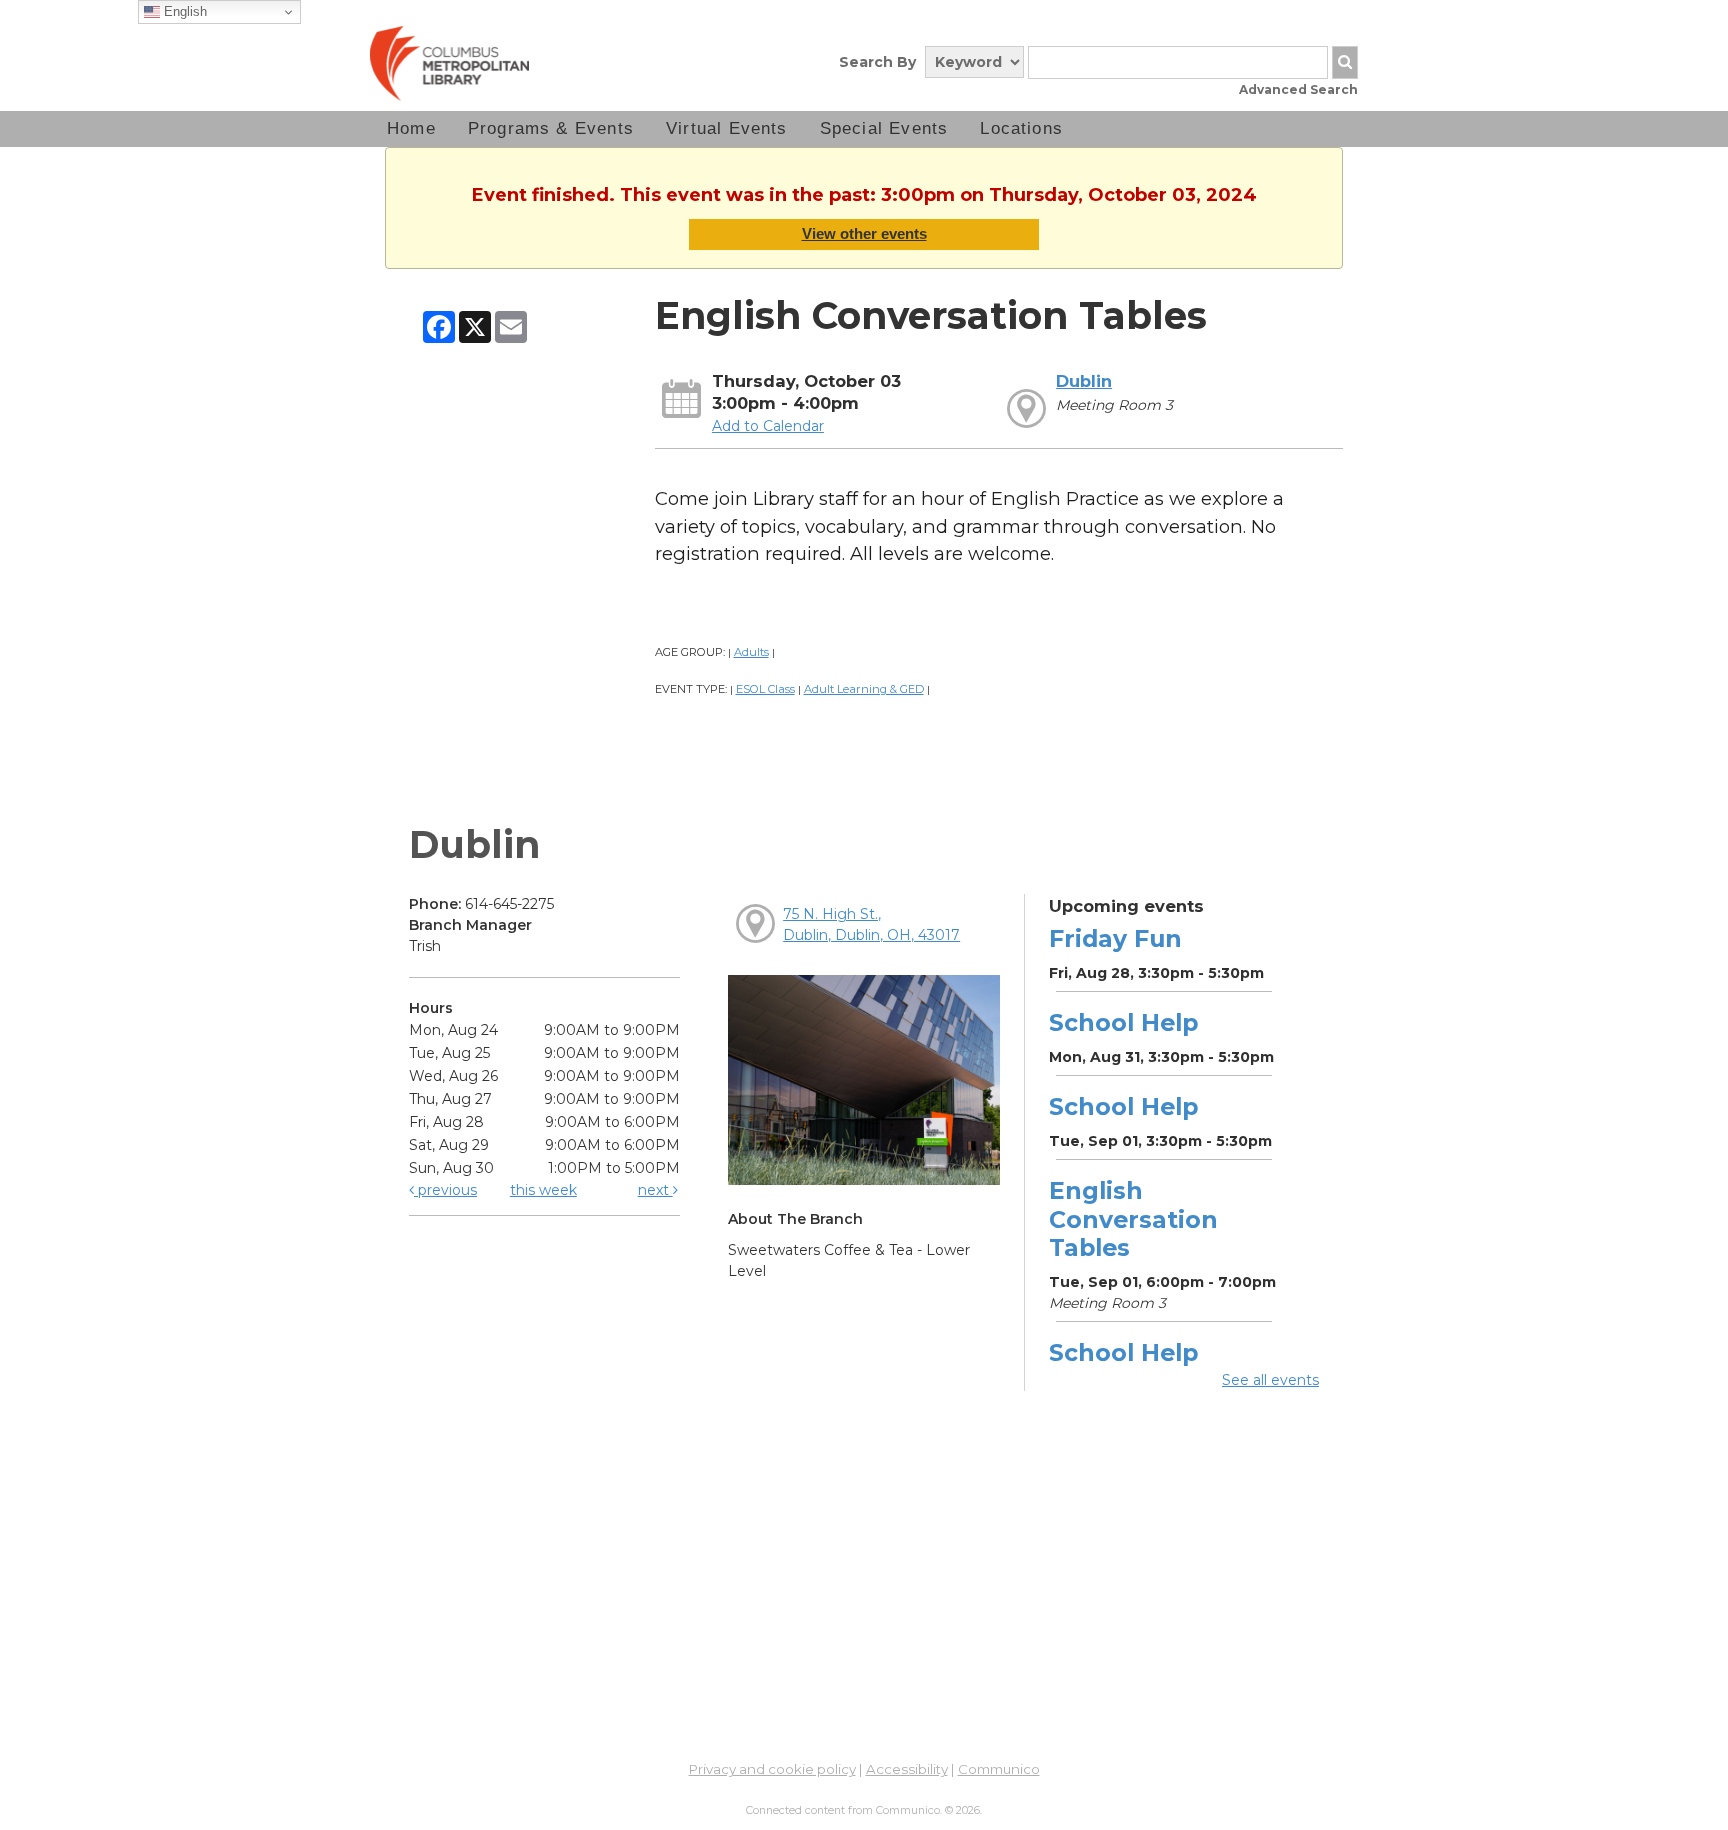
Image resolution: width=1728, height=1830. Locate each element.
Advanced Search (1298, 89)
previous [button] (445, 1190)
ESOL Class (765, 689)
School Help (1123, 1022)
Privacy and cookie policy (772, 1769)
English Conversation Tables (1133, 1218)
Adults (751, 652)
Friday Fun (1115, 938)
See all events (1270, 1380)
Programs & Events (551, 128)
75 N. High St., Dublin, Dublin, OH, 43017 (871, 924)
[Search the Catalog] (1345, 62)
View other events (864, 233)
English (183, 11)
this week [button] (543, 1190)
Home (411, 128)
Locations (1021, 128)
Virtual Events (727, 128)
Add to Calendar (768, 426)
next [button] (655, 1190)
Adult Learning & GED (864, 689)
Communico (999, 1769)
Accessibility (907, 1769)
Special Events (884, 128)
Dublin (1084, 381)
